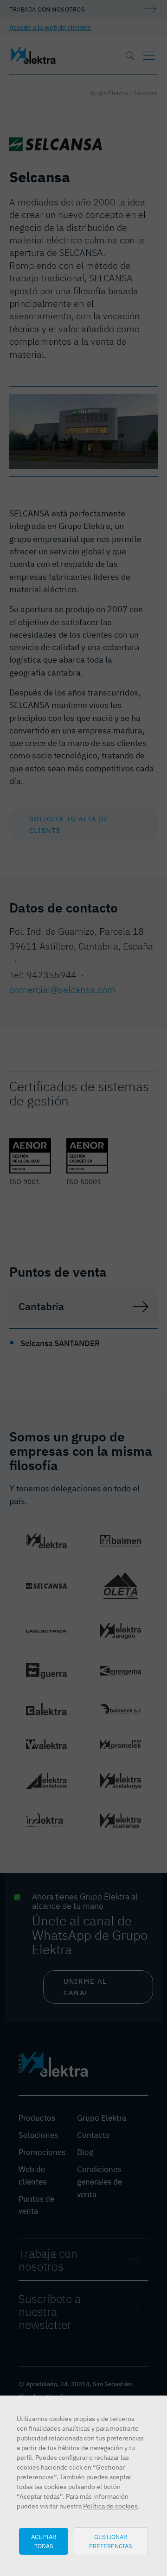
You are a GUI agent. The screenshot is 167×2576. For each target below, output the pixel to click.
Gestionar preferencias (111, 2541)
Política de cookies (110, 2506)
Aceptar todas (44, 2541)
